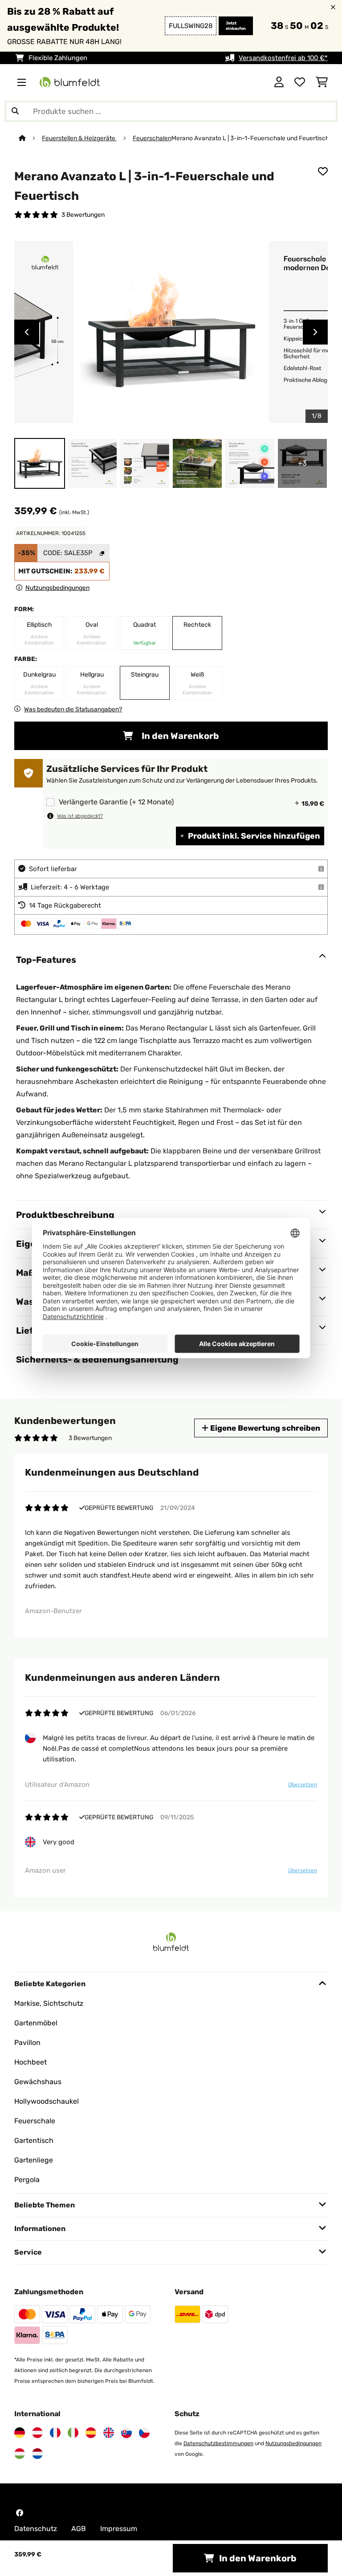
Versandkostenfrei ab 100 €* (283, 58)
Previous (27, 332)
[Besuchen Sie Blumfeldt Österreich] (37, 2433)
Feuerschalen (152, 138)
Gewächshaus (38, 2082)
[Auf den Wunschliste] (323, 171)
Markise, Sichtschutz (49, 2003)
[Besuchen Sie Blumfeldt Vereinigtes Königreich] (109, 2433)
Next (315, 332)
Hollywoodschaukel (47, 2101)
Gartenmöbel (36, 2023)
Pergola (27, 2180)
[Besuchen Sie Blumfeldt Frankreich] (55, 2433)
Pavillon (27, 2043)
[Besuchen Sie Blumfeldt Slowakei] (126, 2433)
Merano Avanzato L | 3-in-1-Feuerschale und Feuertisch (250, 138)
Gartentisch (34, 2140)
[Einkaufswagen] (322, 82)
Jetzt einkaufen (236, 26)
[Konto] (279, 82)
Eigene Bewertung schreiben (264, 1428)
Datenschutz (36, 2529)
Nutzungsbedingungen (293, 2443)
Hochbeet (31, 2062)
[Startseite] (30, 138)
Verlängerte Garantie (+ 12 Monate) (116, 802)
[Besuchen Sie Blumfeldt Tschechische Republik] (144, 2433)
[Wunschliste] (300, 82)
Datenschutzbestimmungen (218, 2443)
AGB (79, 2529)
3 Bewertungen (83, 215)
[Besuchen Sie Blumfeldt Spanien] (91, 2433)
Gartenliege (34, 2160)
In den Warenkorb (179, 736)
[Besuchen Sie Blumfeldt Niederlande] (37, 2454)
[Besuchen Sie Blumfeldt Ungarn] (20, 2454)
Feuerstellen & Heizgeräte (79, 138)
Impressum (119, 2529)
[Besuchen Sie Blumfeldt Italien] (73, 2433)
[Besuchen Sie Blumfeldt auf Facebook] (20, 2513)
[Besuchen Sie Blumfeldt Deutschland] (20, 2433)
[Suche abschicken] (15, 111)
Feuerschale (35, 2121)
